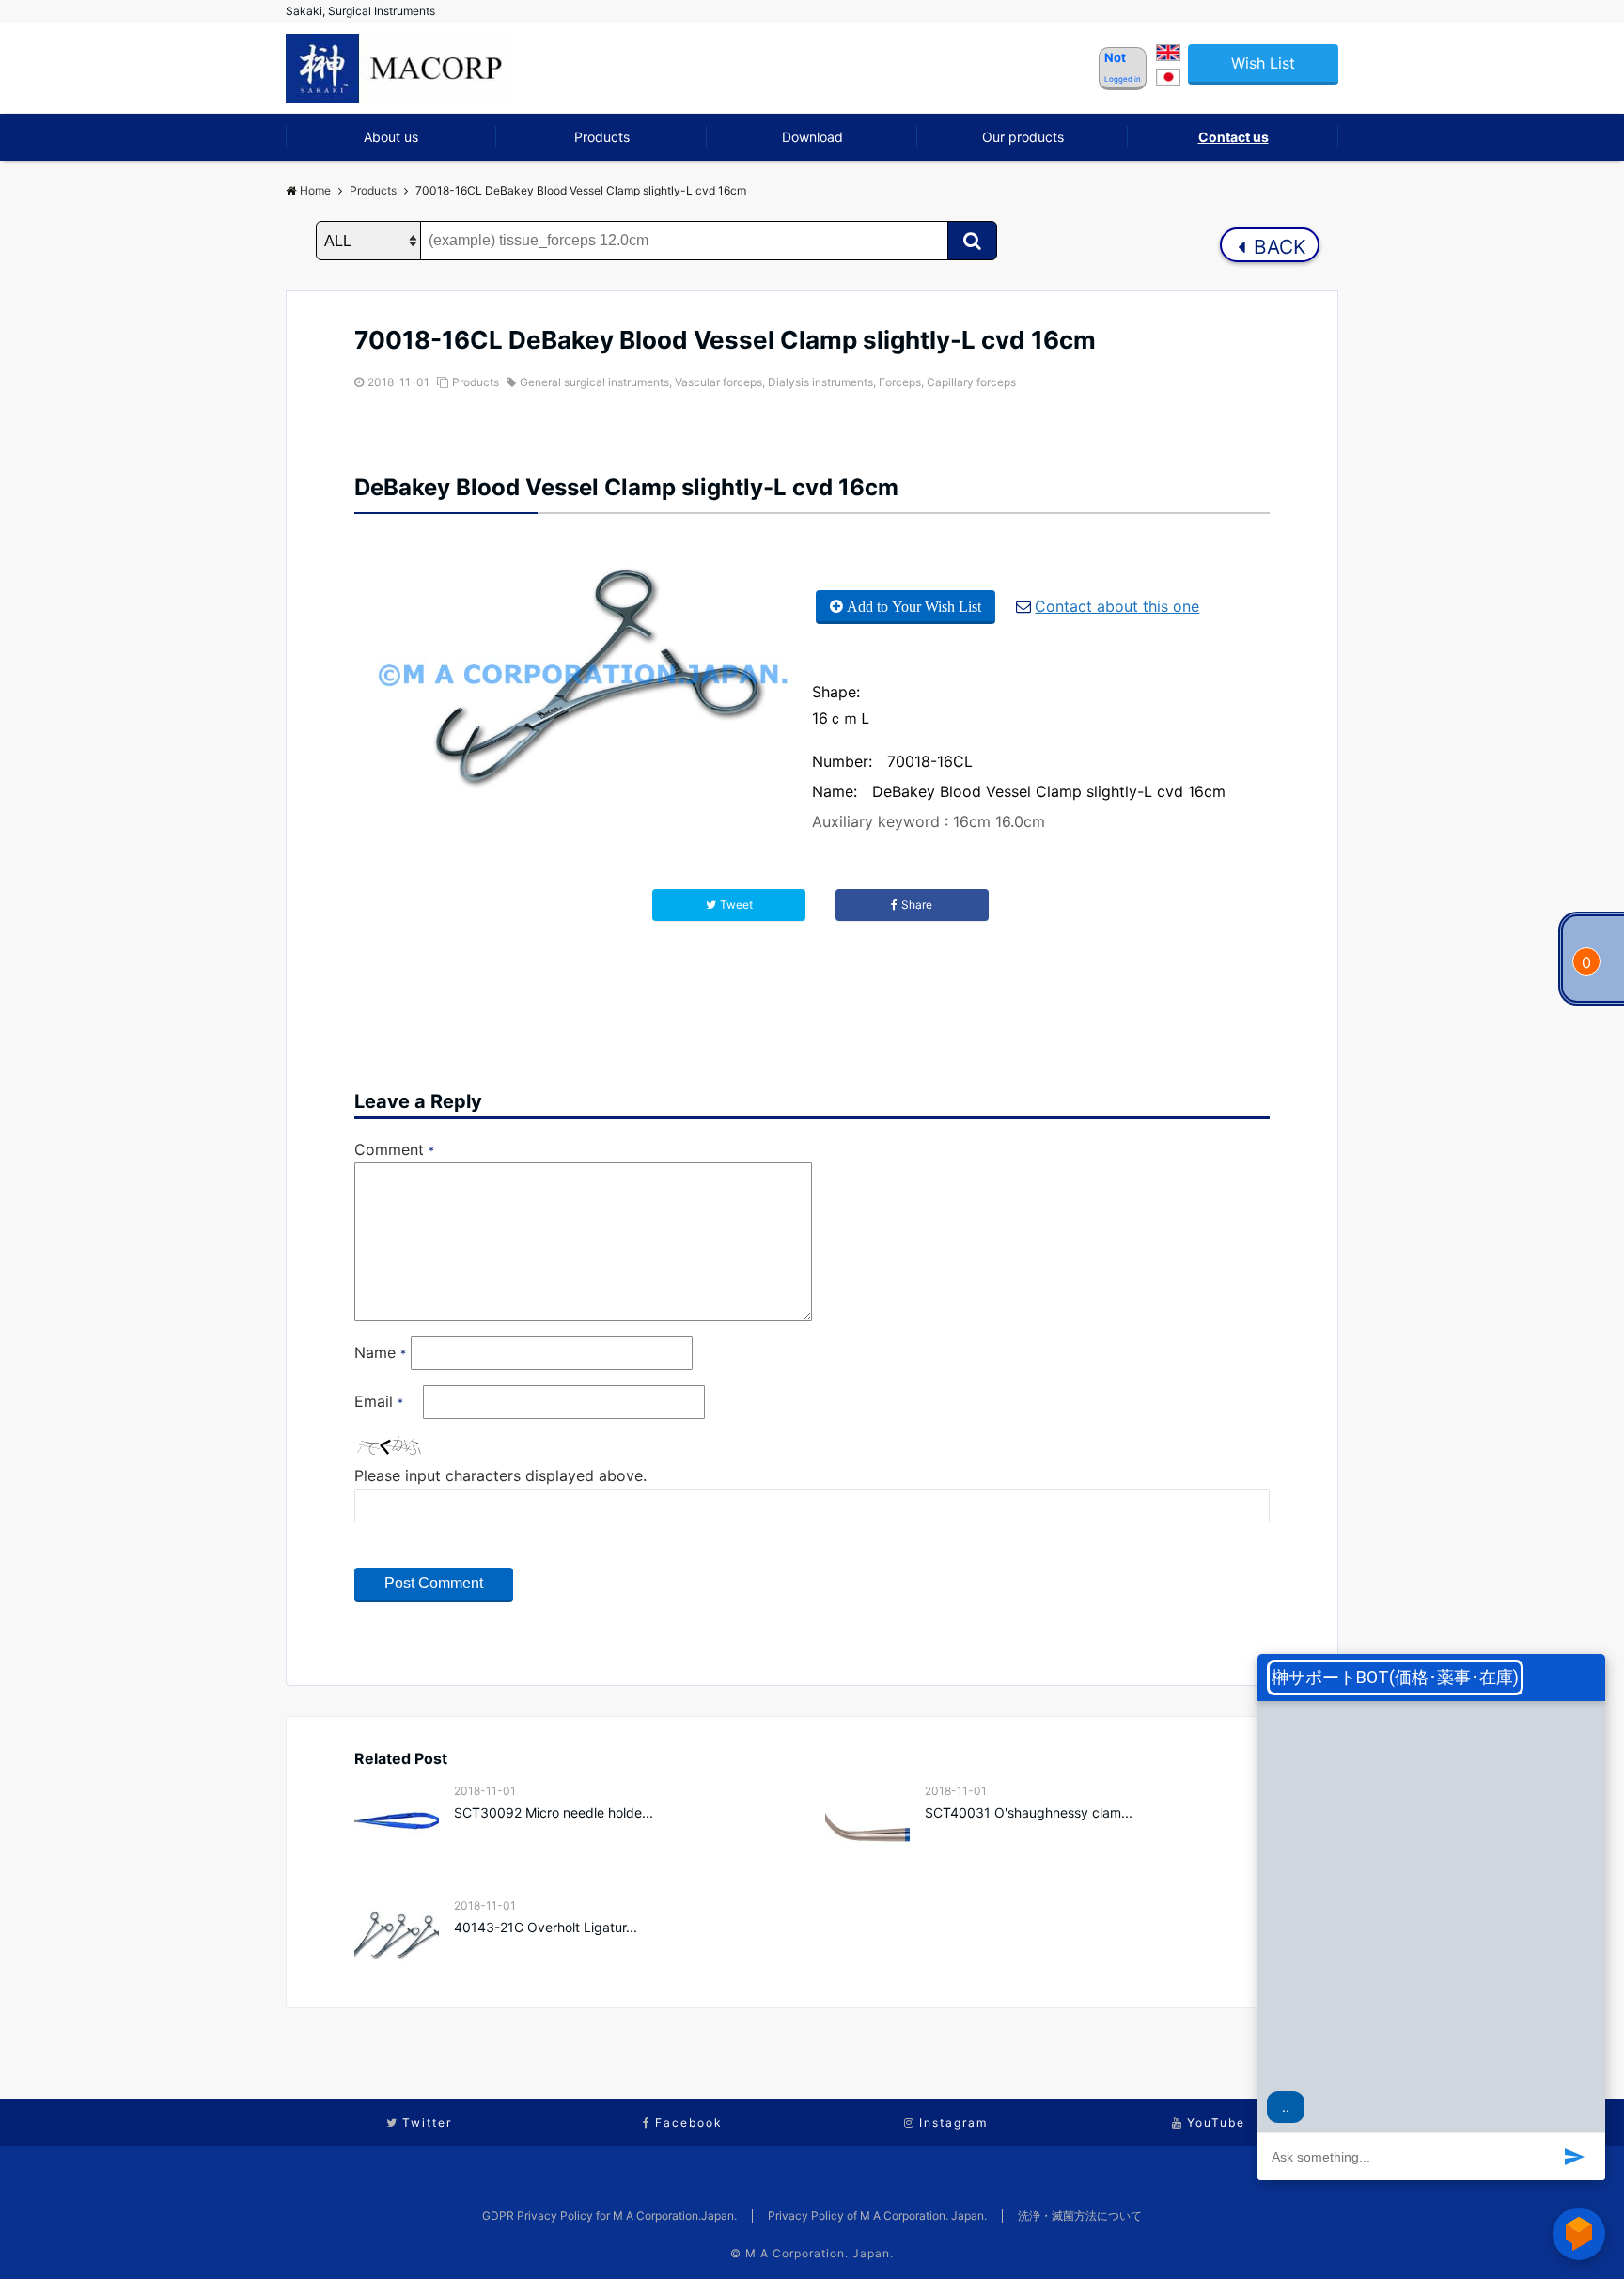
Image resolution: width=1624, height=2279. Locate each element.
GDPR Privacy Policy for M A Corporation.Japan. (609, 2216)
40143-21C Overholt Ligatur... (546, 1927)
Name (380, 1352)
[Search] (972, 241)
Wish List (1263, 63)
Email (379, 1401)
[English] (1168, 55)
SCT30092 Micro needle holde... (554, 1812)
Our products (1023, 137)
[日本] (1168, 80)
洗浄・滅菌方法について (1080, 2216)
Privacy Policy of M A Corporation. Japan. (877, 2216)
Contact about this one (1117, 606)
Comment (394, 1149)
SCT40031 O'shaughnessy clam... (1029, 1812)
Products (602, 137)
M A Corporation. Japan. (820, 2253)
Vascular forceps (718, 382)
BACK (1277, 247)
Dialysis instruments (820, 382)
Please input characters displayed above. (500, 1475)
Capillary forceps (971, 382)
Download (812, 137)
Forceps (900, 382)
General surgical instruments (594, 382)
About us (391, 137)
